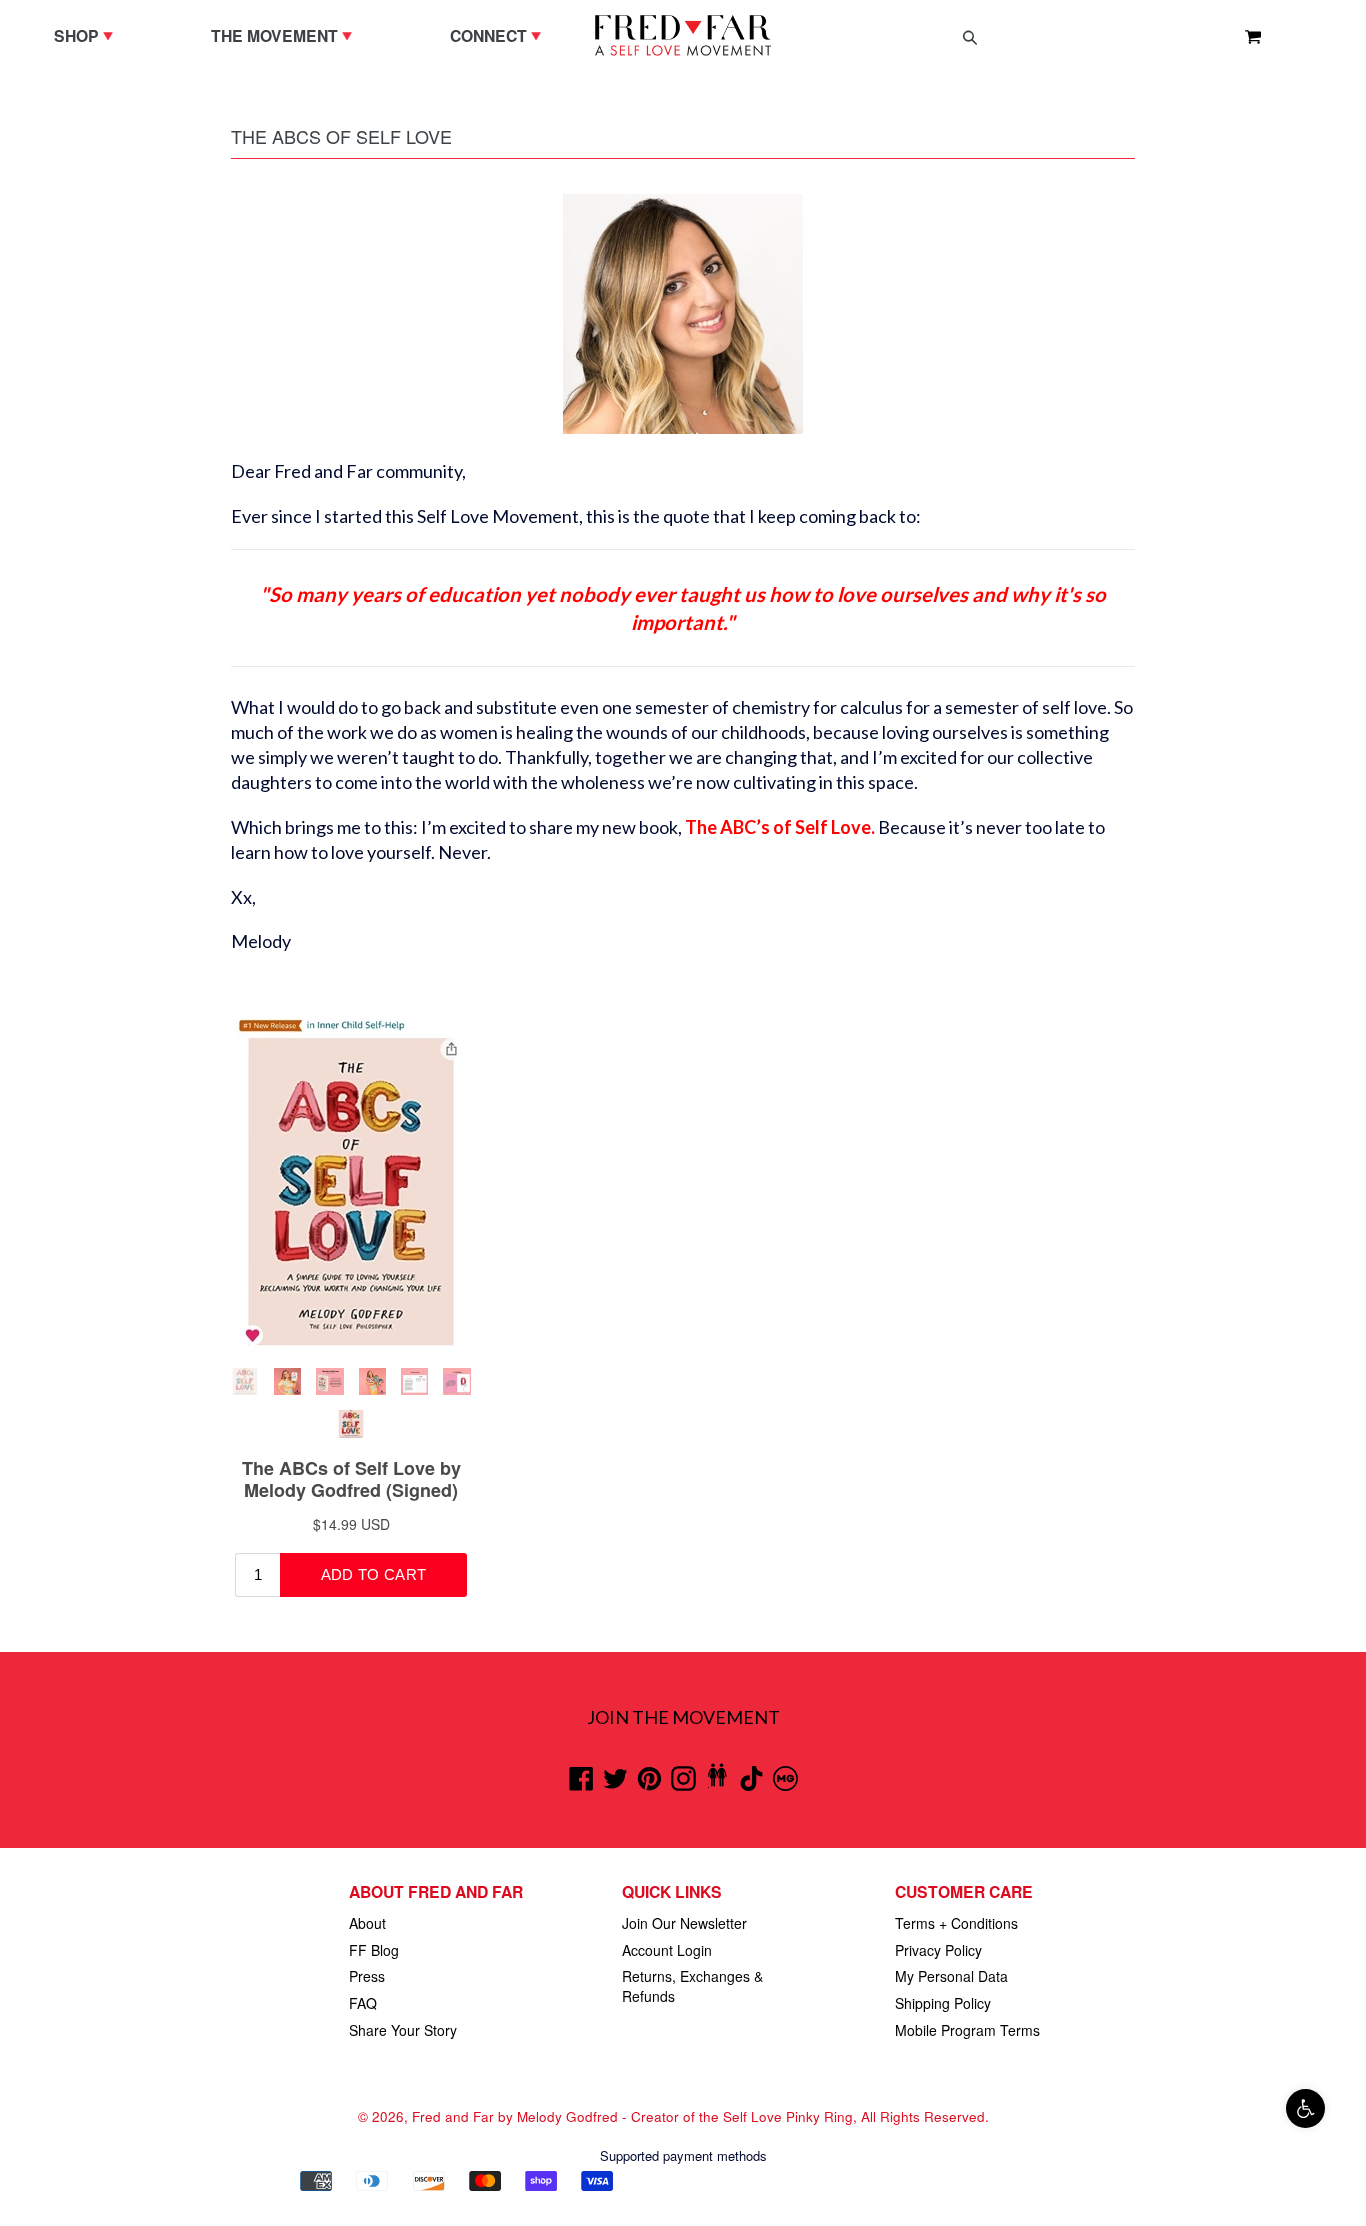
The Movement (286, 35)
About (367, 1923)
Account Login (667, 1950)
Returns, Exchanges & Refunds (692, 1986)
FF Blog (374, 1950)
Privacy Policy (938, 1950)
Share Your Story (403, 2030)
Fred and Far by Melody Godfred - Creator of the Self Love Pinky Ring (632, 2116)
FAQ (363, 2003)
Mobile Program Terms (967, 2030)
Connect (500, 35)
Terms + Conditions (956, 1923)
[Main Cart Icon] (1245, 36)
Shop (88, 35)
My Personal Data (951, 1976)
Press (367, 1976)
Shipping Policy (943, 2003)
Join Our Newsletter (684, 1923)
